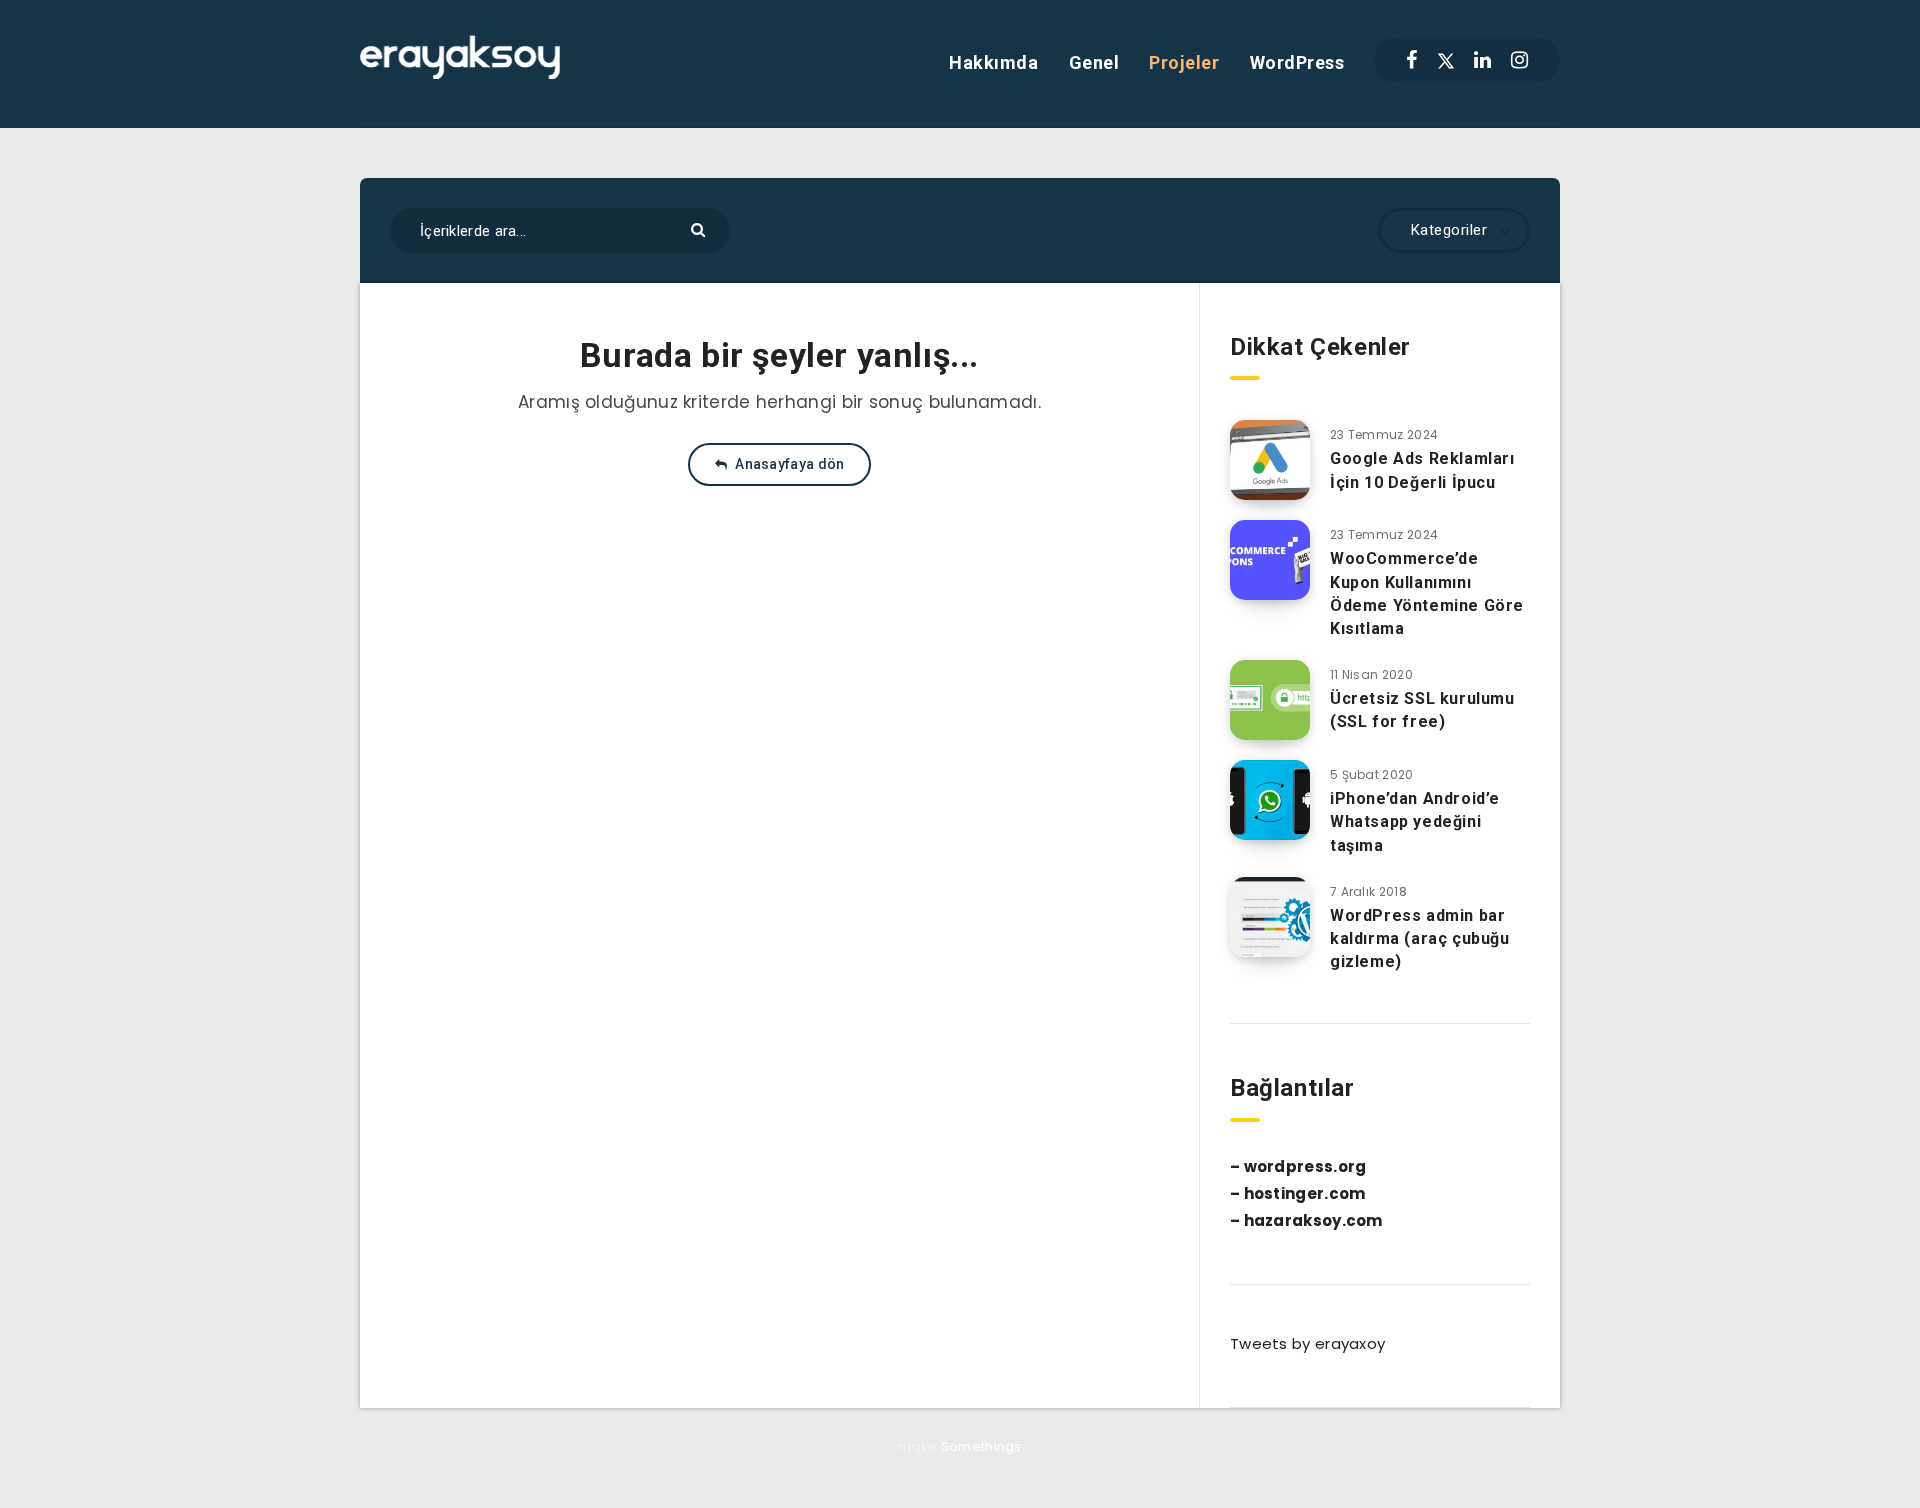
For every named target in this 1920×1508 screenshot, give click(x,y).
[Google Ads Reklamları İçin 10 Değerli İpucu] (1270, 460)
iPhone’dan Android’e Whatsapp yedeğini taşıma (1415, 821)
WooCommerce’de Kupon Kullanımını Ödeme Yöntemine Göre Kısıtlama (1427, 593)
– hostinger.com (1298, 1193)
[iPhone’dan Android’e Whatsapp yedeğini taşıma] (1270, 800)
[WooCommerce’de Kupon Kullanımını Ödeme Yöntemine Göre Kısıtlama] (1270, 560)
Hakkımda (993, 62)
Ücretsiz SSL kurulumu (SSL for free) (1422, 710)
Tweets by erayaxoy (1307, 1343)
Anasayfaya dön (788, 464)
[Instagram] (1519, 60)
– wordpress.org (1298, 1166)
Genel (1094, 62)
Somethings (981, 1446)
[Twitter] (1446, 60)
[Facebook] (1411, 60)
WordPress (1297, 62)
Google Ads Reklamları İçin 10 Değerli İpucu (1422, 470)
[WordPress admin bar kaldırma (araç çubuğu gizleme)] (1270, 917)
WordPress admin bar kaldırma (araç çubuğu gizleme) (1420, 938)
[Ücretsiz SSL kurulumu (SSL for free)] (1270, 700)
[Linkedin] (1482, 60)
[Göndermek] (700, 228)
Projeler (1184, 62)
